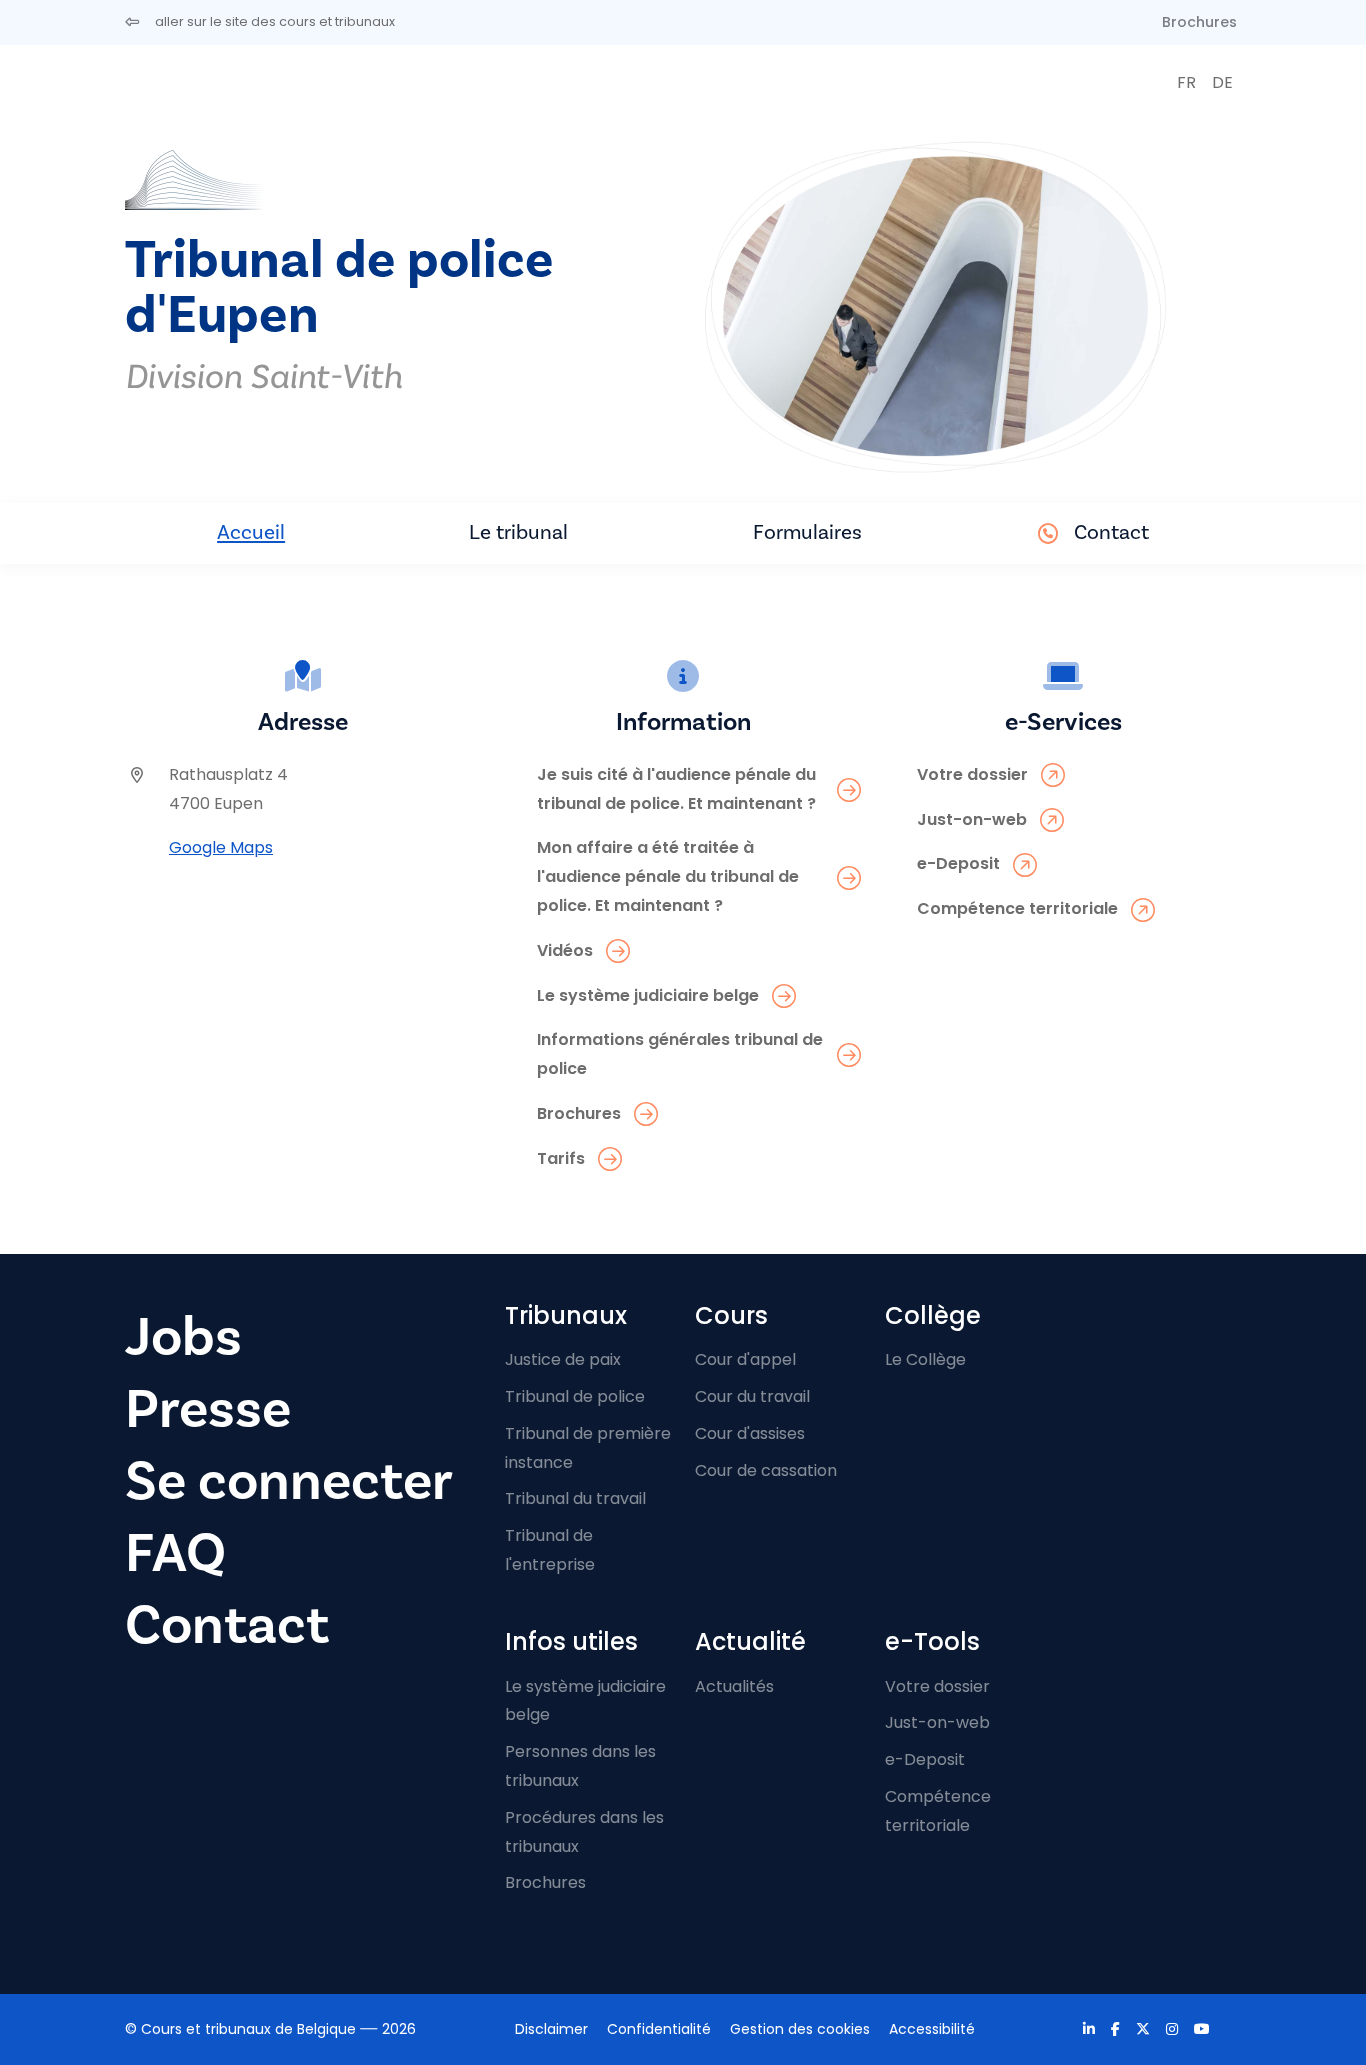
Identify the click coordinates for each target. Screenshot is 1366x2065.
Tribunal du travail (575, 1498)
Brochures (1199, 22)
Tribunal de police (575, 1396)
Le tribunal (518, 532)
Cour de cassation (766, 1470)
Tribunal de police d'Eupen (339, 287)
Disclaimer (551, 2029)
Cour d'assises (750, 1433)
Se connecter (289, 1481)
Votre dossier (937, 1686)
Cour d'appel (745, 1359)
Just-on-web (937, 1722)
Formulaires (807, 532)
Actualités (734, 1686)
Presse (208, 1409)
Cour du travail (752, 1396)
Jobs (183, 1337)
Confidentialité (659, 2029)
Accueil (251, 532)
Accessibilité (932, 2029)
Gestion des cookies (800, 2029)
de (1222, 82)
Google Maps (221, 847)
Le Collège (925, 1359)
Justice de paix (563, 1359)
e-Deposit (925, 1759)
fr (1186, 82)
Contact (1111, 532)
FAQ (175, 1553)
